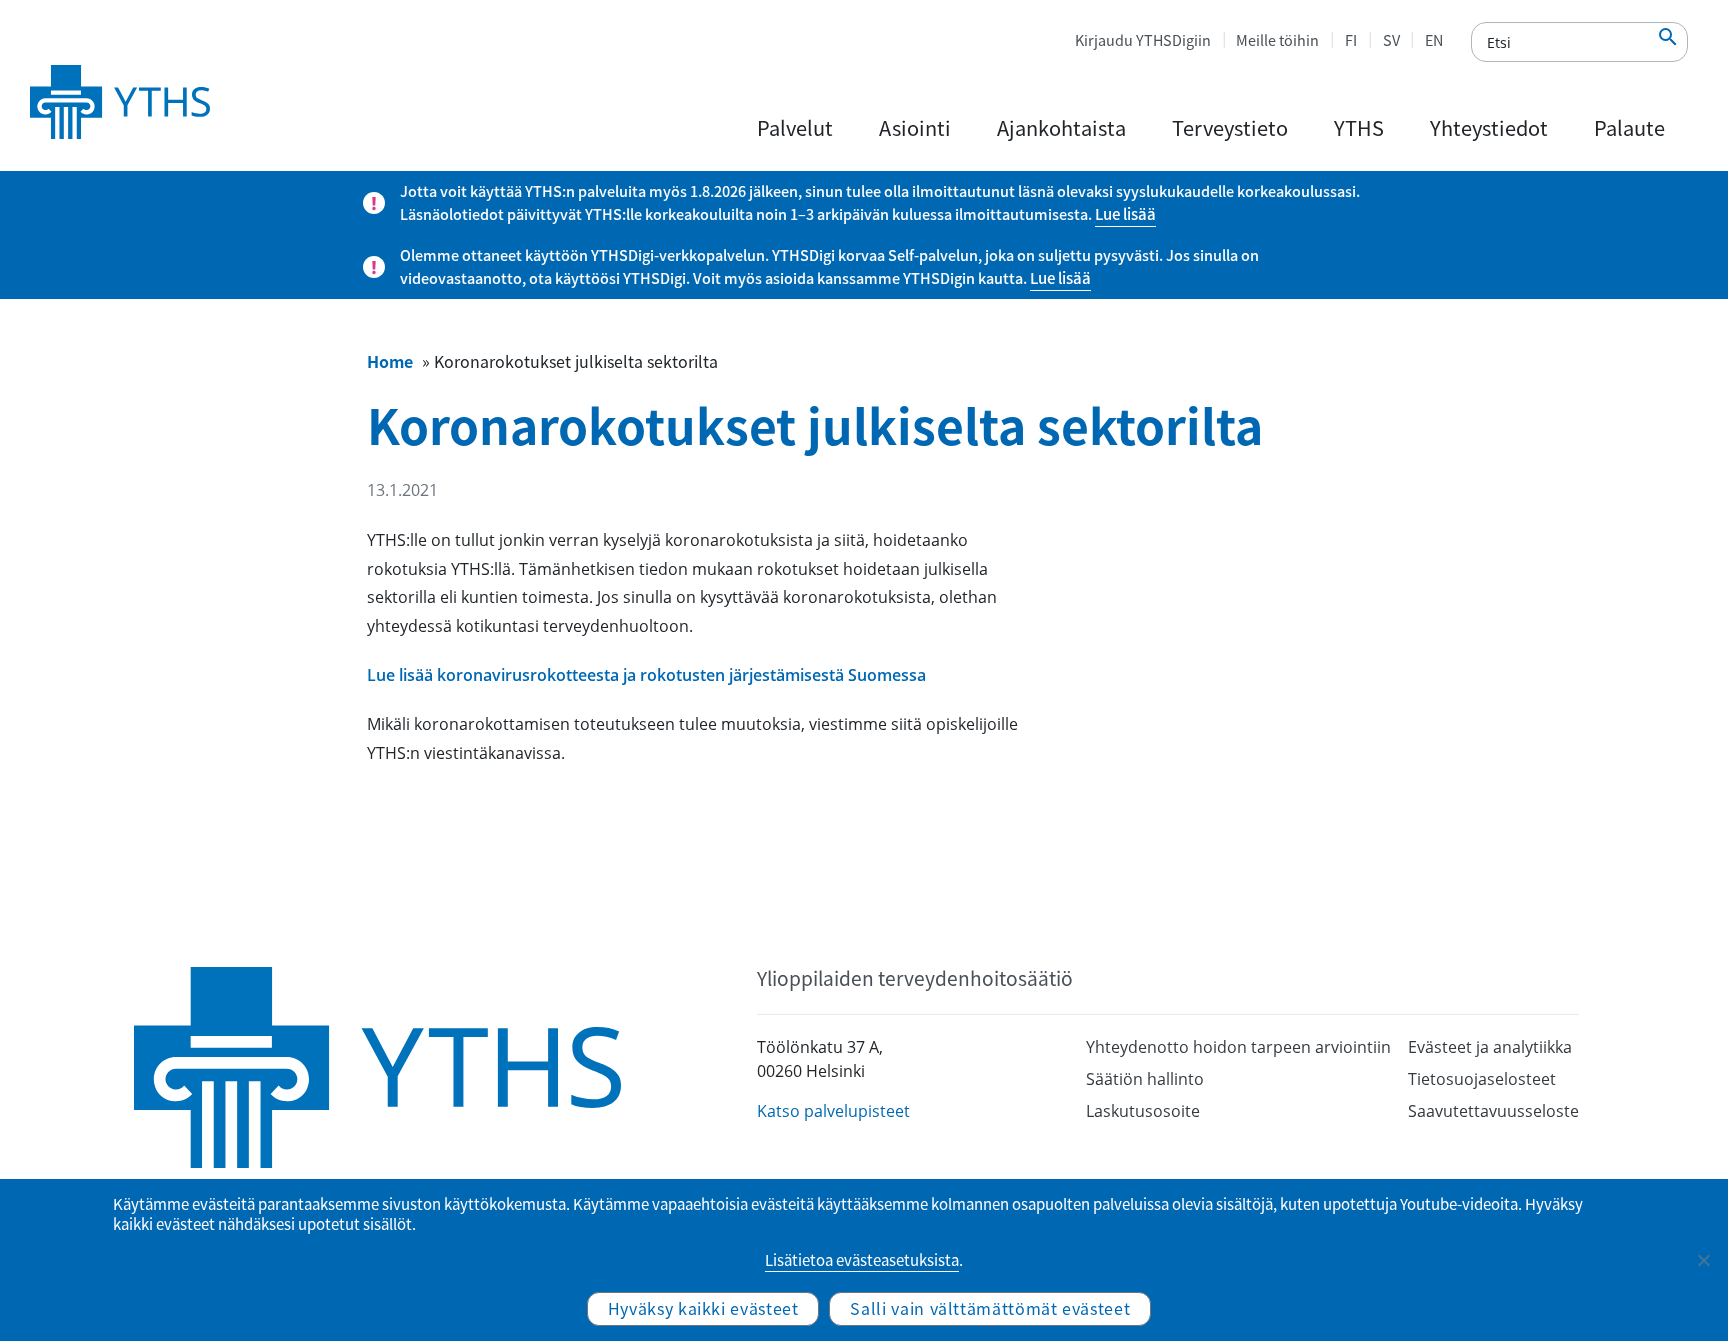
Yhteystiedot (1489, 127)
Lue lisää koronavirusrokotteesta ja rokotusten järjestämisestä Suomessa (646, 675)
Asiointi (915, 127)
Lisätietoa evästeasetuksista (862, 1260)
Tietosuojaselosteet (1482, 1079)
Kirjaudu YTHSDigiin (1143, 40)
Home (390, 361)
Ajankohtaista (1061, 127)
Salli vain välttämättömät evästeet (990, 1308)
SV (1391, 40)
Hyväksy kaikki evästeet (703, 1308)
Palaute (1629, 127)
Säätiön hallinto (1145, 1079)
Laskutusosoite (1143, 1111)
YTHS (1359, 127)
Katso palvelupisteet (833, 1111)
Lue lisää (1125, 214)
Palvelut (795, 127)
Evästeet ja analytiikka (1490, 1047)
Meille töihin (1277, 40)
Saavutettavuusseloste (1493, 1111)
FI (1351, 40)
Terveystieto (1230, 127)
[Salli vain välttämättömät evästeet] (1703, 1260)
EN (1434, 40)
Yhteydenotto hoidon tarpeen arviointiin (1238, 1047)
